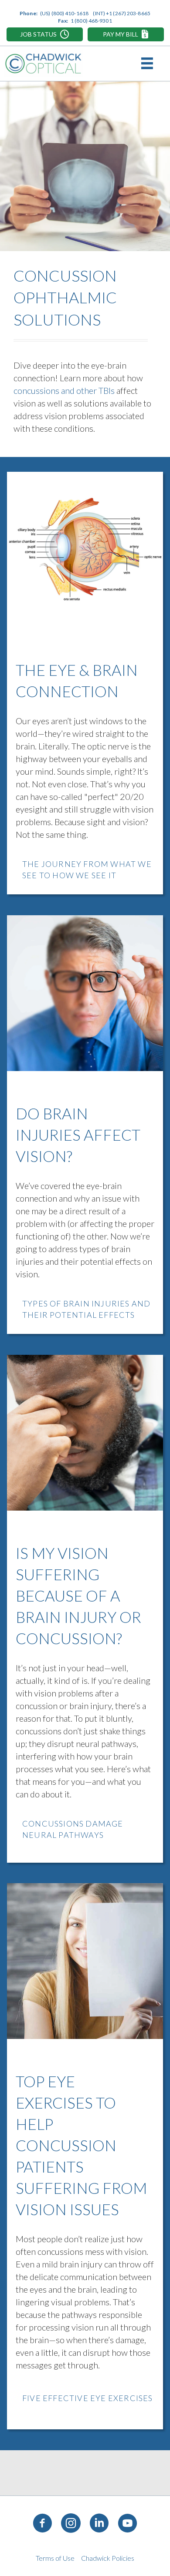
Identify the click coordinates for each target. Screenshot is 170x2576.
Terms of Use (55, 2558)
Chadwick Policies (108, 2558)
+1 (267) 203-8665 (128, 13)
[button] (45, 34)
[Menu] (149, 64)
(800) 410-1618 (70, 13)
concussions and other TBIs (64, 390)
